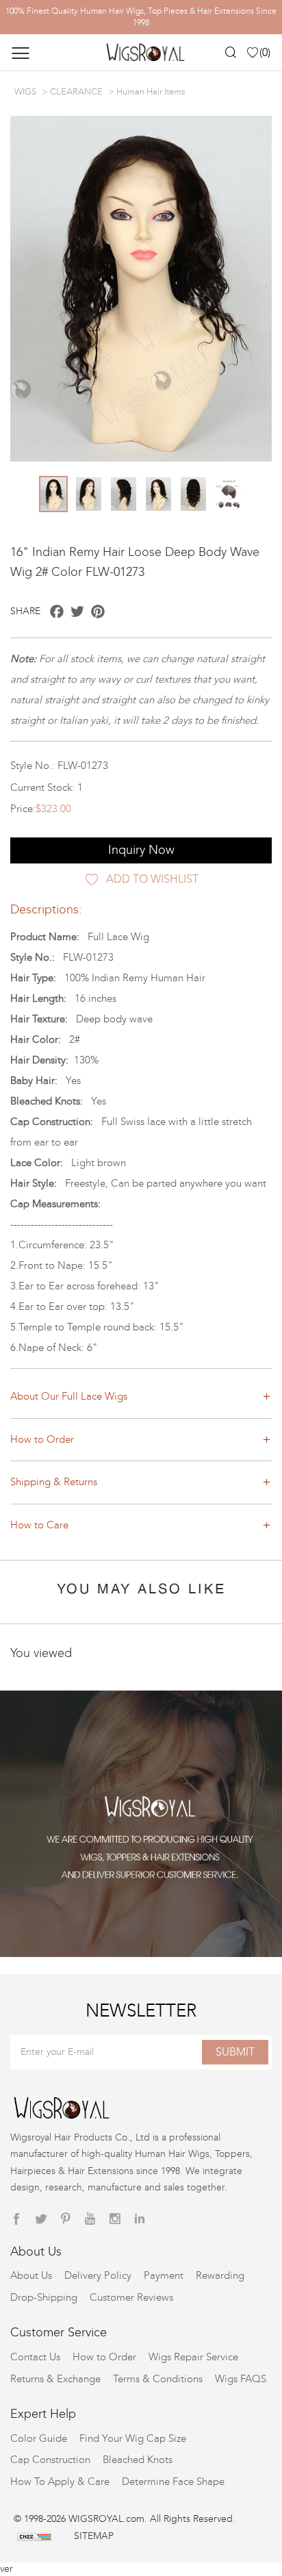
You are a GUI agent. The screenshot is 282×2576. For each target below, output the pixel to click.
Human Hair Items (151, 92)
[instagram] (115, 2219)
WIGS (25, 92)
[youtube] (90, 2219)
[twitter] (41, 2219)
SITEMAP (94, 2536)
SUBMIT (235, 2052)
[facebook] (16, 2219)
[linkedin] (140, 2219)
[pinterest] (66, 2219)
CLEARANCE (76, 92)
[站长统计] (34, 2536)
